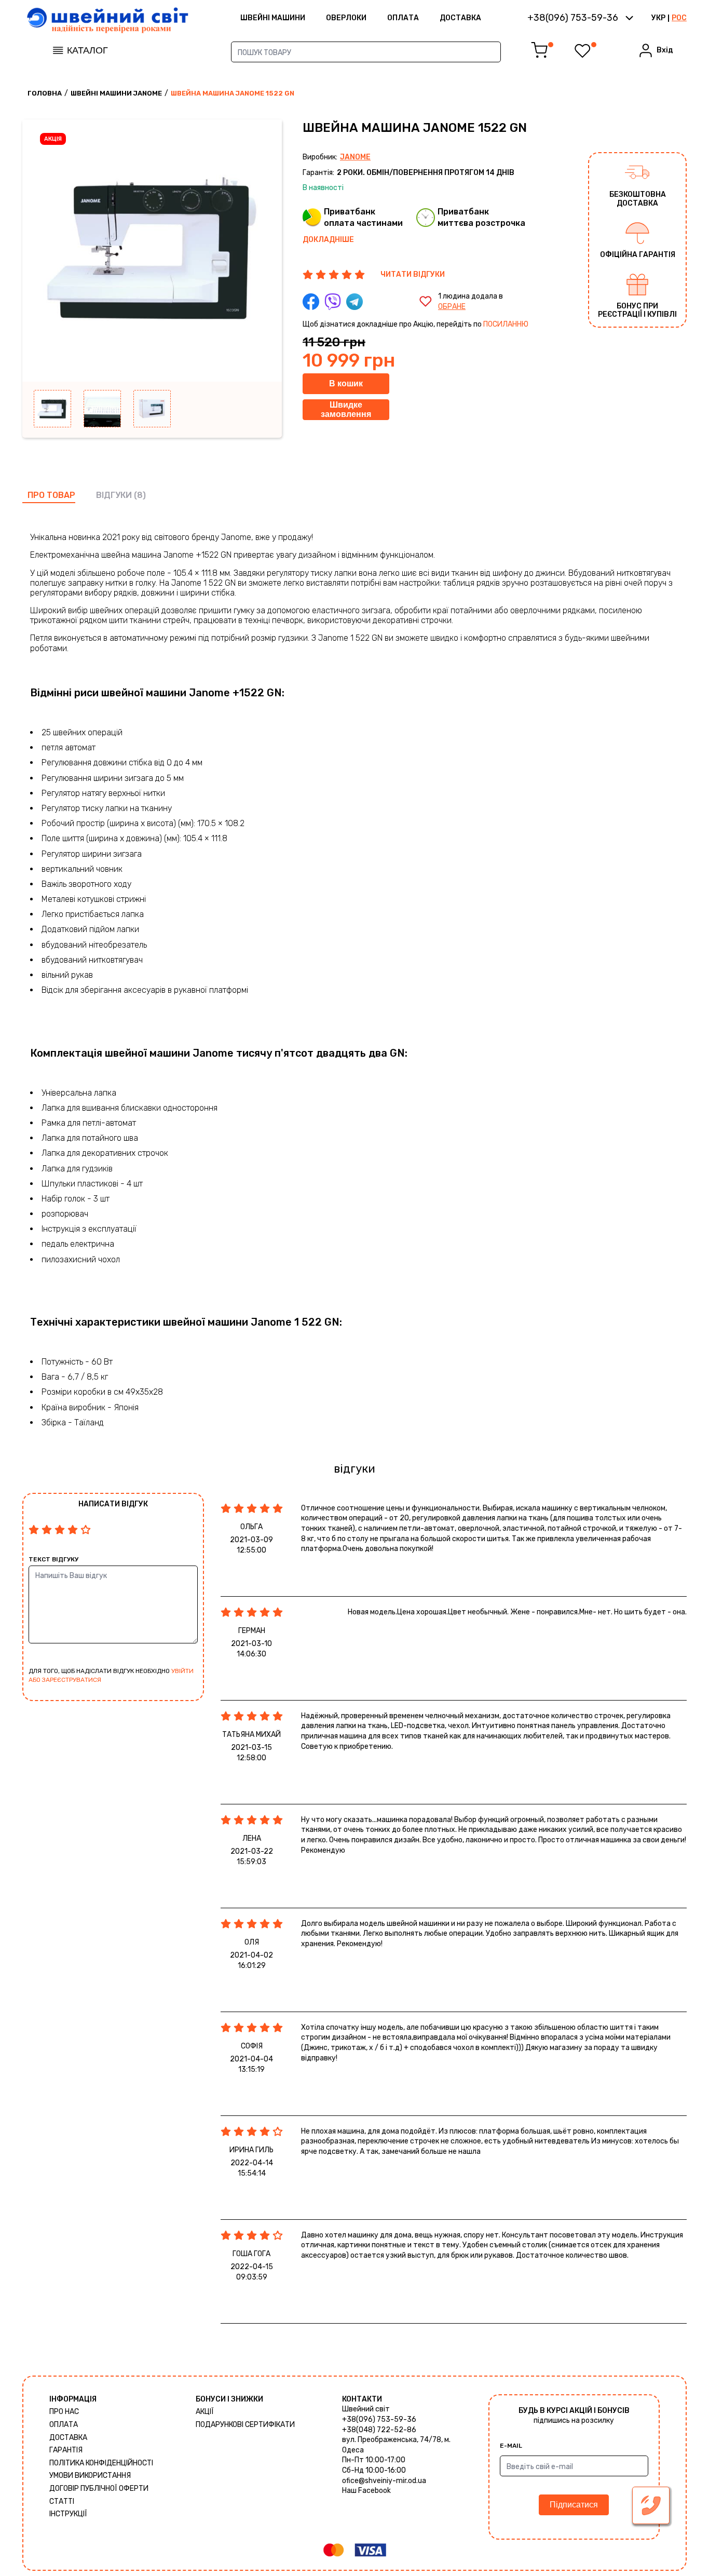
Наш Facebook (366, 2491)
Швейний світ (366, 2409)
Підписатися (574, 2505)
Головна (45, 93)
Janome (355, 157)
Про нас (64, 2412)
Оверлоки (346, 18)
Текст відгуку (53, 1559)
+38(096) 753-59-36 (379, 2419)
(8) (140, 495)
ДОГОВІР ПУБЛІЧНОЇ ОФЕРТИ (99, 2489)
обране (452, 307)
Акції (205, 2412)
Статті (62, 2501)
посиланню (506, 324)
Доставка (460, 18)
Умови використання (90, 2476)
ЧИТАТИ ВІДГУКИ (413, 274)
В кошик (346, 383)
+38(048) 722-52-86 (379, 2430)
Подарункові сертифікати (245, 2425)
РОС (679, 18)
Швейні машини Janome (116, 93)
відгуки (114, 495)
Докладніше (328, 240)
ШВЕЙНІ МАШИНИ (273, 18)
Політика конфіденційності (101, 2463)
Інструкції (68, 2514)
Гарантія (66, 2450)
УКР (658, 18)
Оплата (403, 18)
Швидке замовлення (346, 409)
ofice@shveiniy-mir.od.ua (384, 2481)
